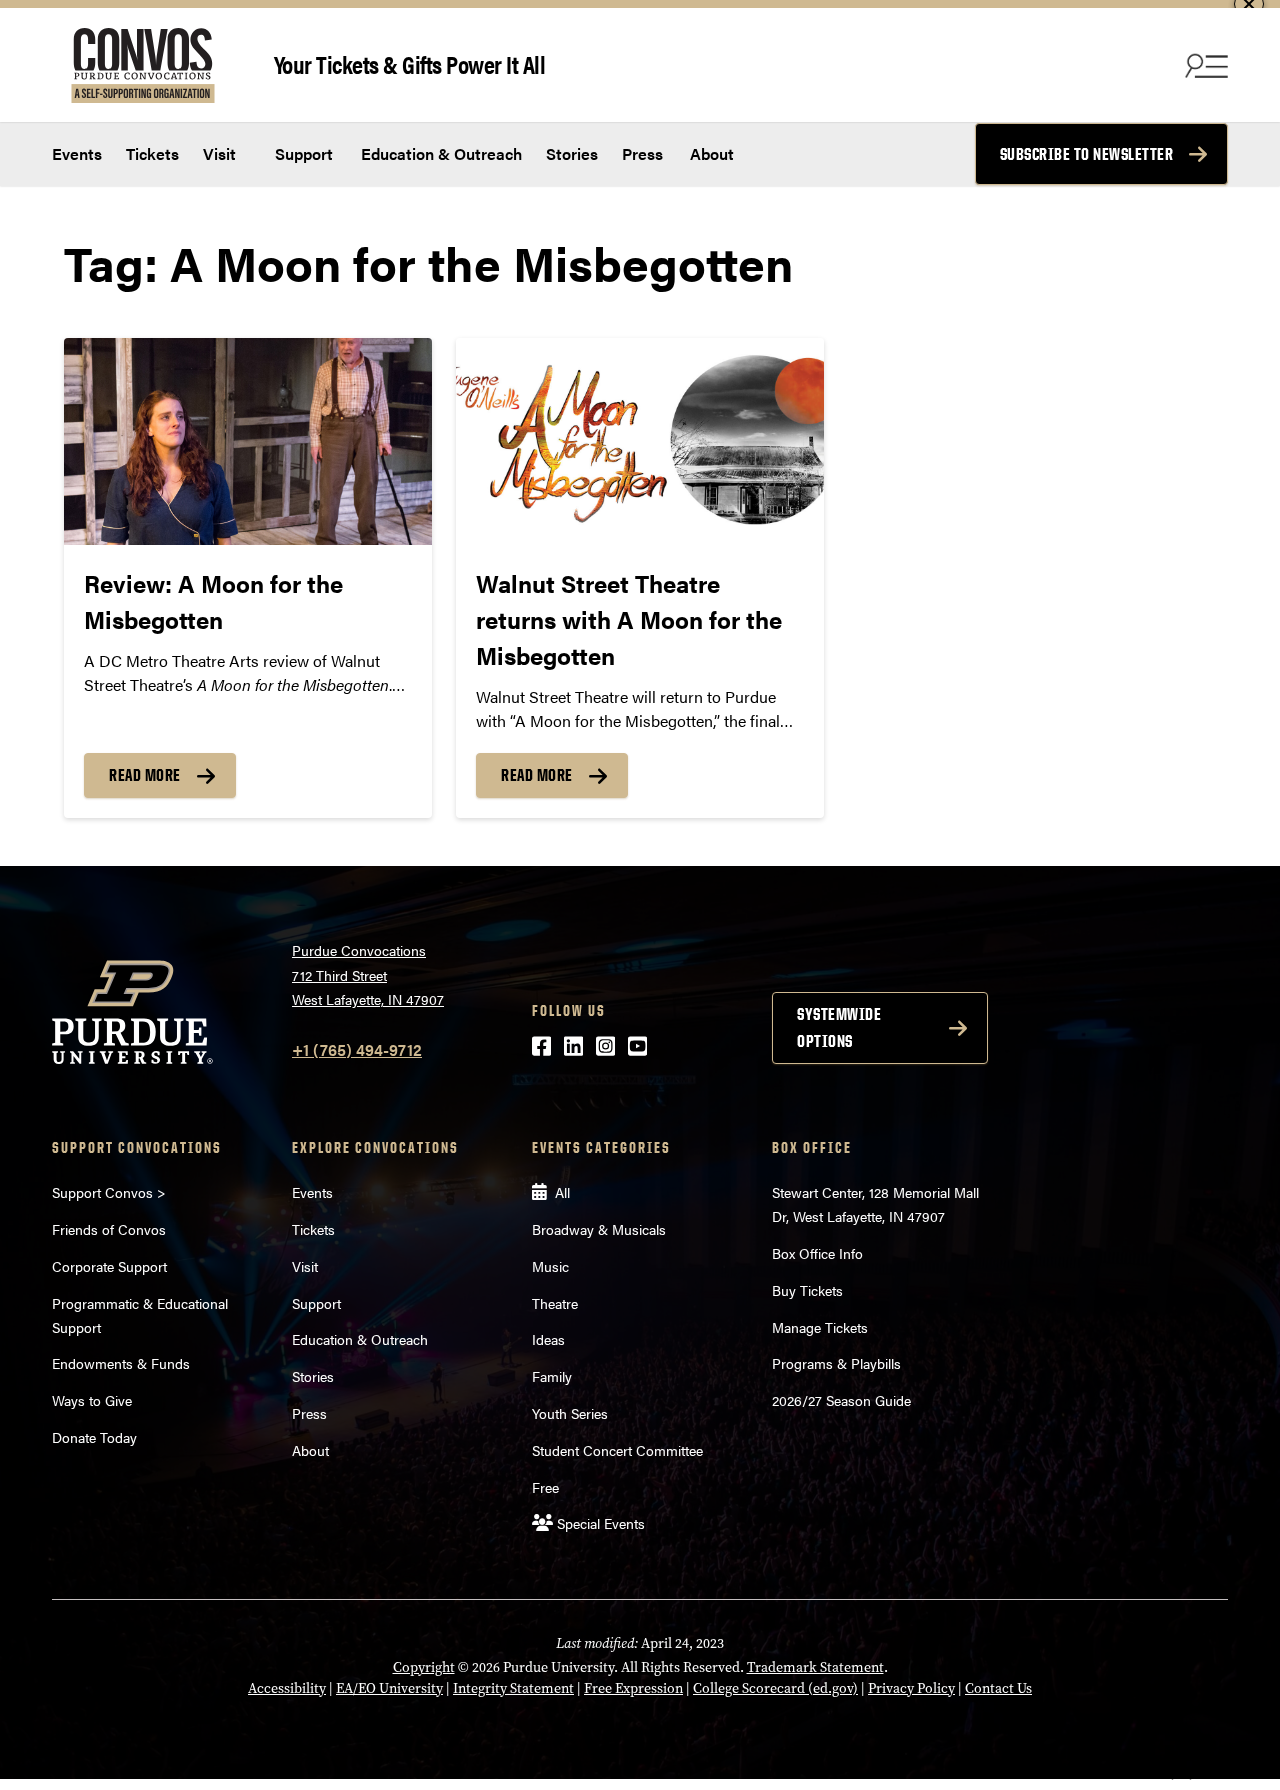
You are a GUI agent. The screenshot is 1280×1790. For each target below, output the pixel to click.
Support (302, 153)
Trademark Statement (815, 1667)
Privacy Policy (911, 1688)
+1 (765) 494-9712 (357, 1049)
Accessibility (287, 1688)
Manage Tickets (820, 1327)
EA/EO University (389, 1688)
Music (550, 1266)
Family (552, 1376)
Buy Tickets (807, 1290)
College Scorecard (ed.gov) (775, 1688)
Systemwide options (839, 1027)
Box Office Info (817, 1253)
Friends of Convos (109, 1229)
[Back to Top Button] (1182, 1775)
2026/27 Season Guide (841, 1400)
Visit (219, 153)
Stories (572, 153)
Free (545, 1487)
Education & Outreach (439, 153)
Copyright (424, 1667)
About (712, 153)
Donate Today (94, 1437)
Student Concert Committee (617, 1450)
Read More (145, 775)
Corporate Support (109, 1266)
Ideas (548, 1339)
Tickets (152, 153)
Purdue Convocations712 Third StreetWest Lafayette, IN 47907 (368, 974)
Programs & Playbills (836, 1363)
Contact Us (998, 1688)
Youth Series (570, 1413)
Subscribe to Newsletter (1087, 154)
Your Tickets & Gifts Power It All (410, 63)
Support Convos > (109, 1192)
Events (77, 153)
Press (642, 153)
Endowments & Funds (121, 1363)
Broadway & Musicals (599, 1229)
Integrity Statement (513, 1688)
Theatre (555, 1303)
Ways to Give (92, 1400)
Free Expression (633, 1688)
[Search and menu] (1204, 65)
